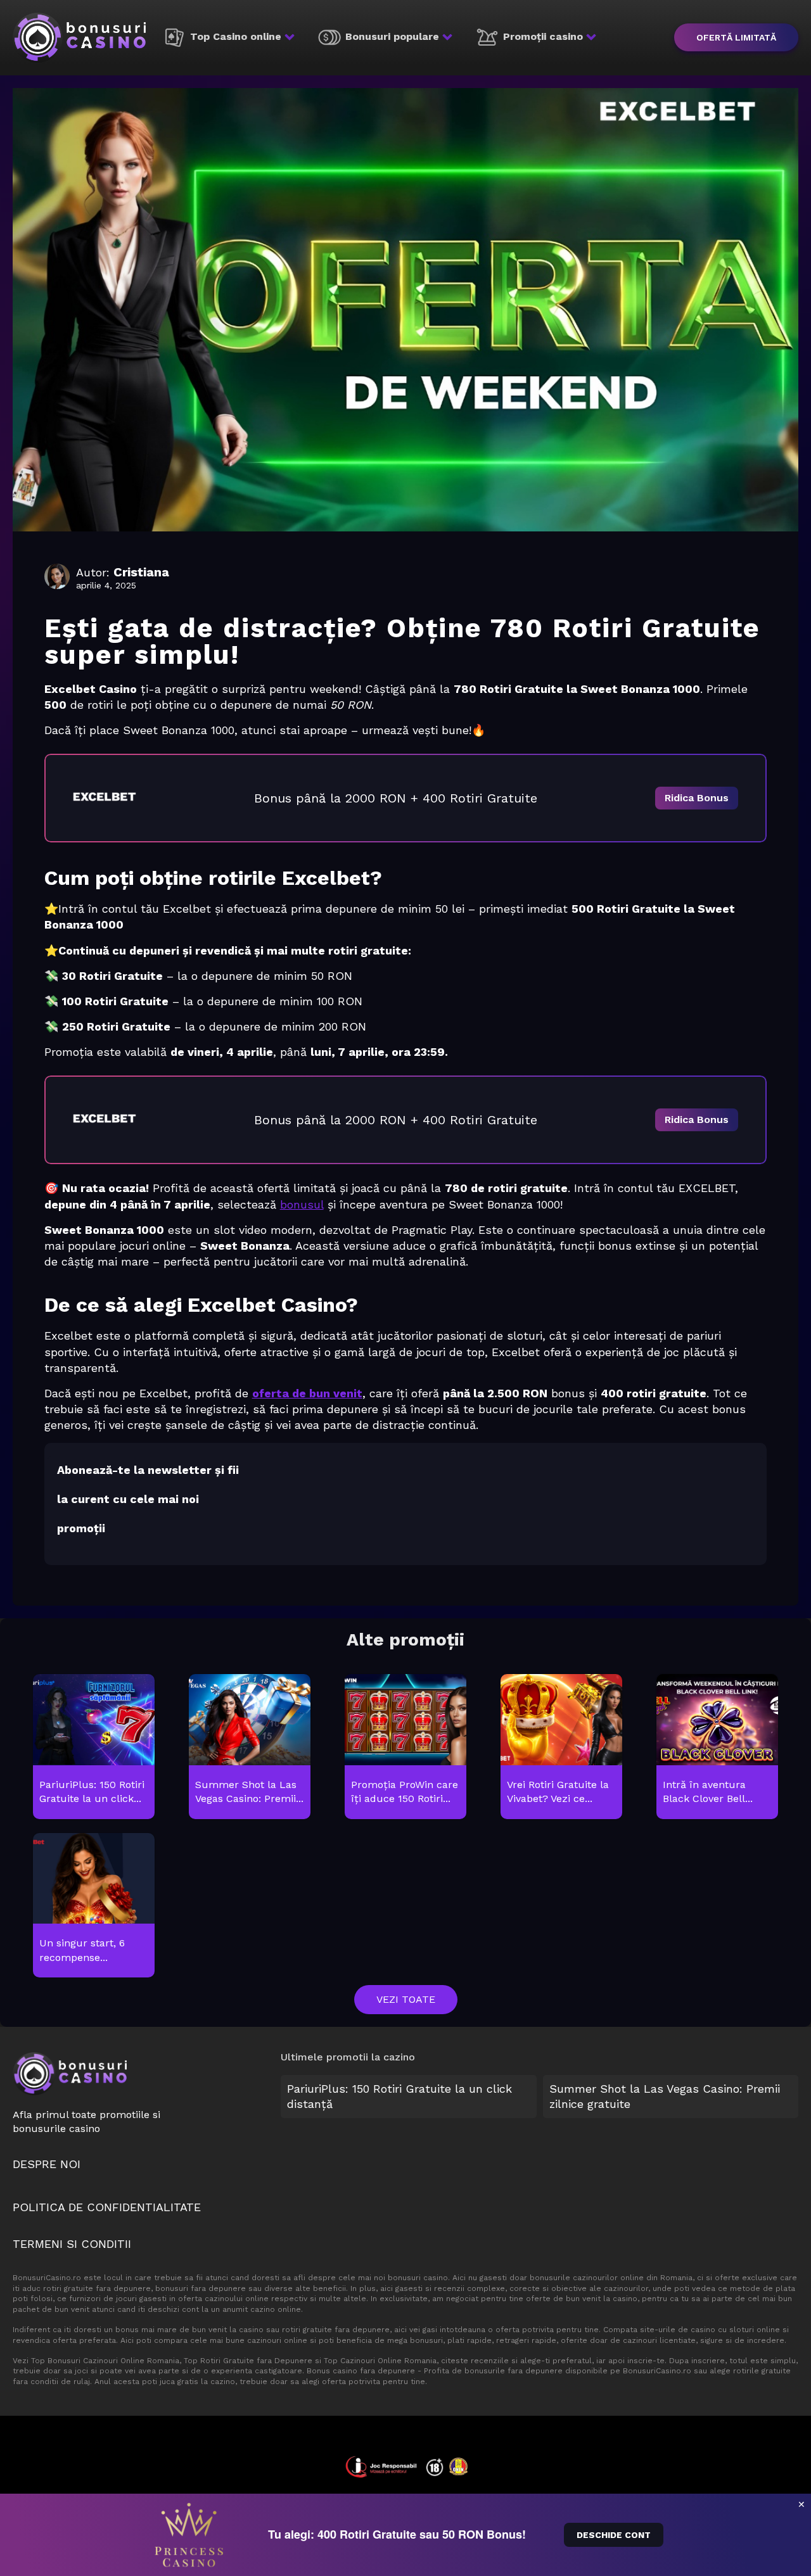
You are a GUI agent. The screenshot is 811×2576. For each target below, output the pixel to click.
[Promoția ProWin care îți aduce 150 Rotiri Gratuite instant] (405, 1747)
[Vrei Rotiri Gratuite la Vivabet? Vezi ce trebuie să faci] (561, 1747)
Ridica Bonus (697, 798)
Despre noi (47, 2164)
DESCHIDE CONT (614, 2535)
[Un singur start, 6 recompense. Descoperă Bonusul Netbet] (93, 1906)
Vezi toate (406, 1999)
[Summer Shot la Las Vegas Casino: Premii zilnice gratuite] (249, 1747)
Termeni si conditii (72, 2244)
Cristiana (141, 572)
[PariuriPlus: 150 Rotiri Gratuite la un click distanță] (93, 1747)
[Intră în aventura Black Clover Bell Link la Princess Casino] (717, 1747)
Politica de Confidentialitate (107, 2207)
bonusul (302, 1204)
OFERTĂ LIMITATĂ (736, 37)
